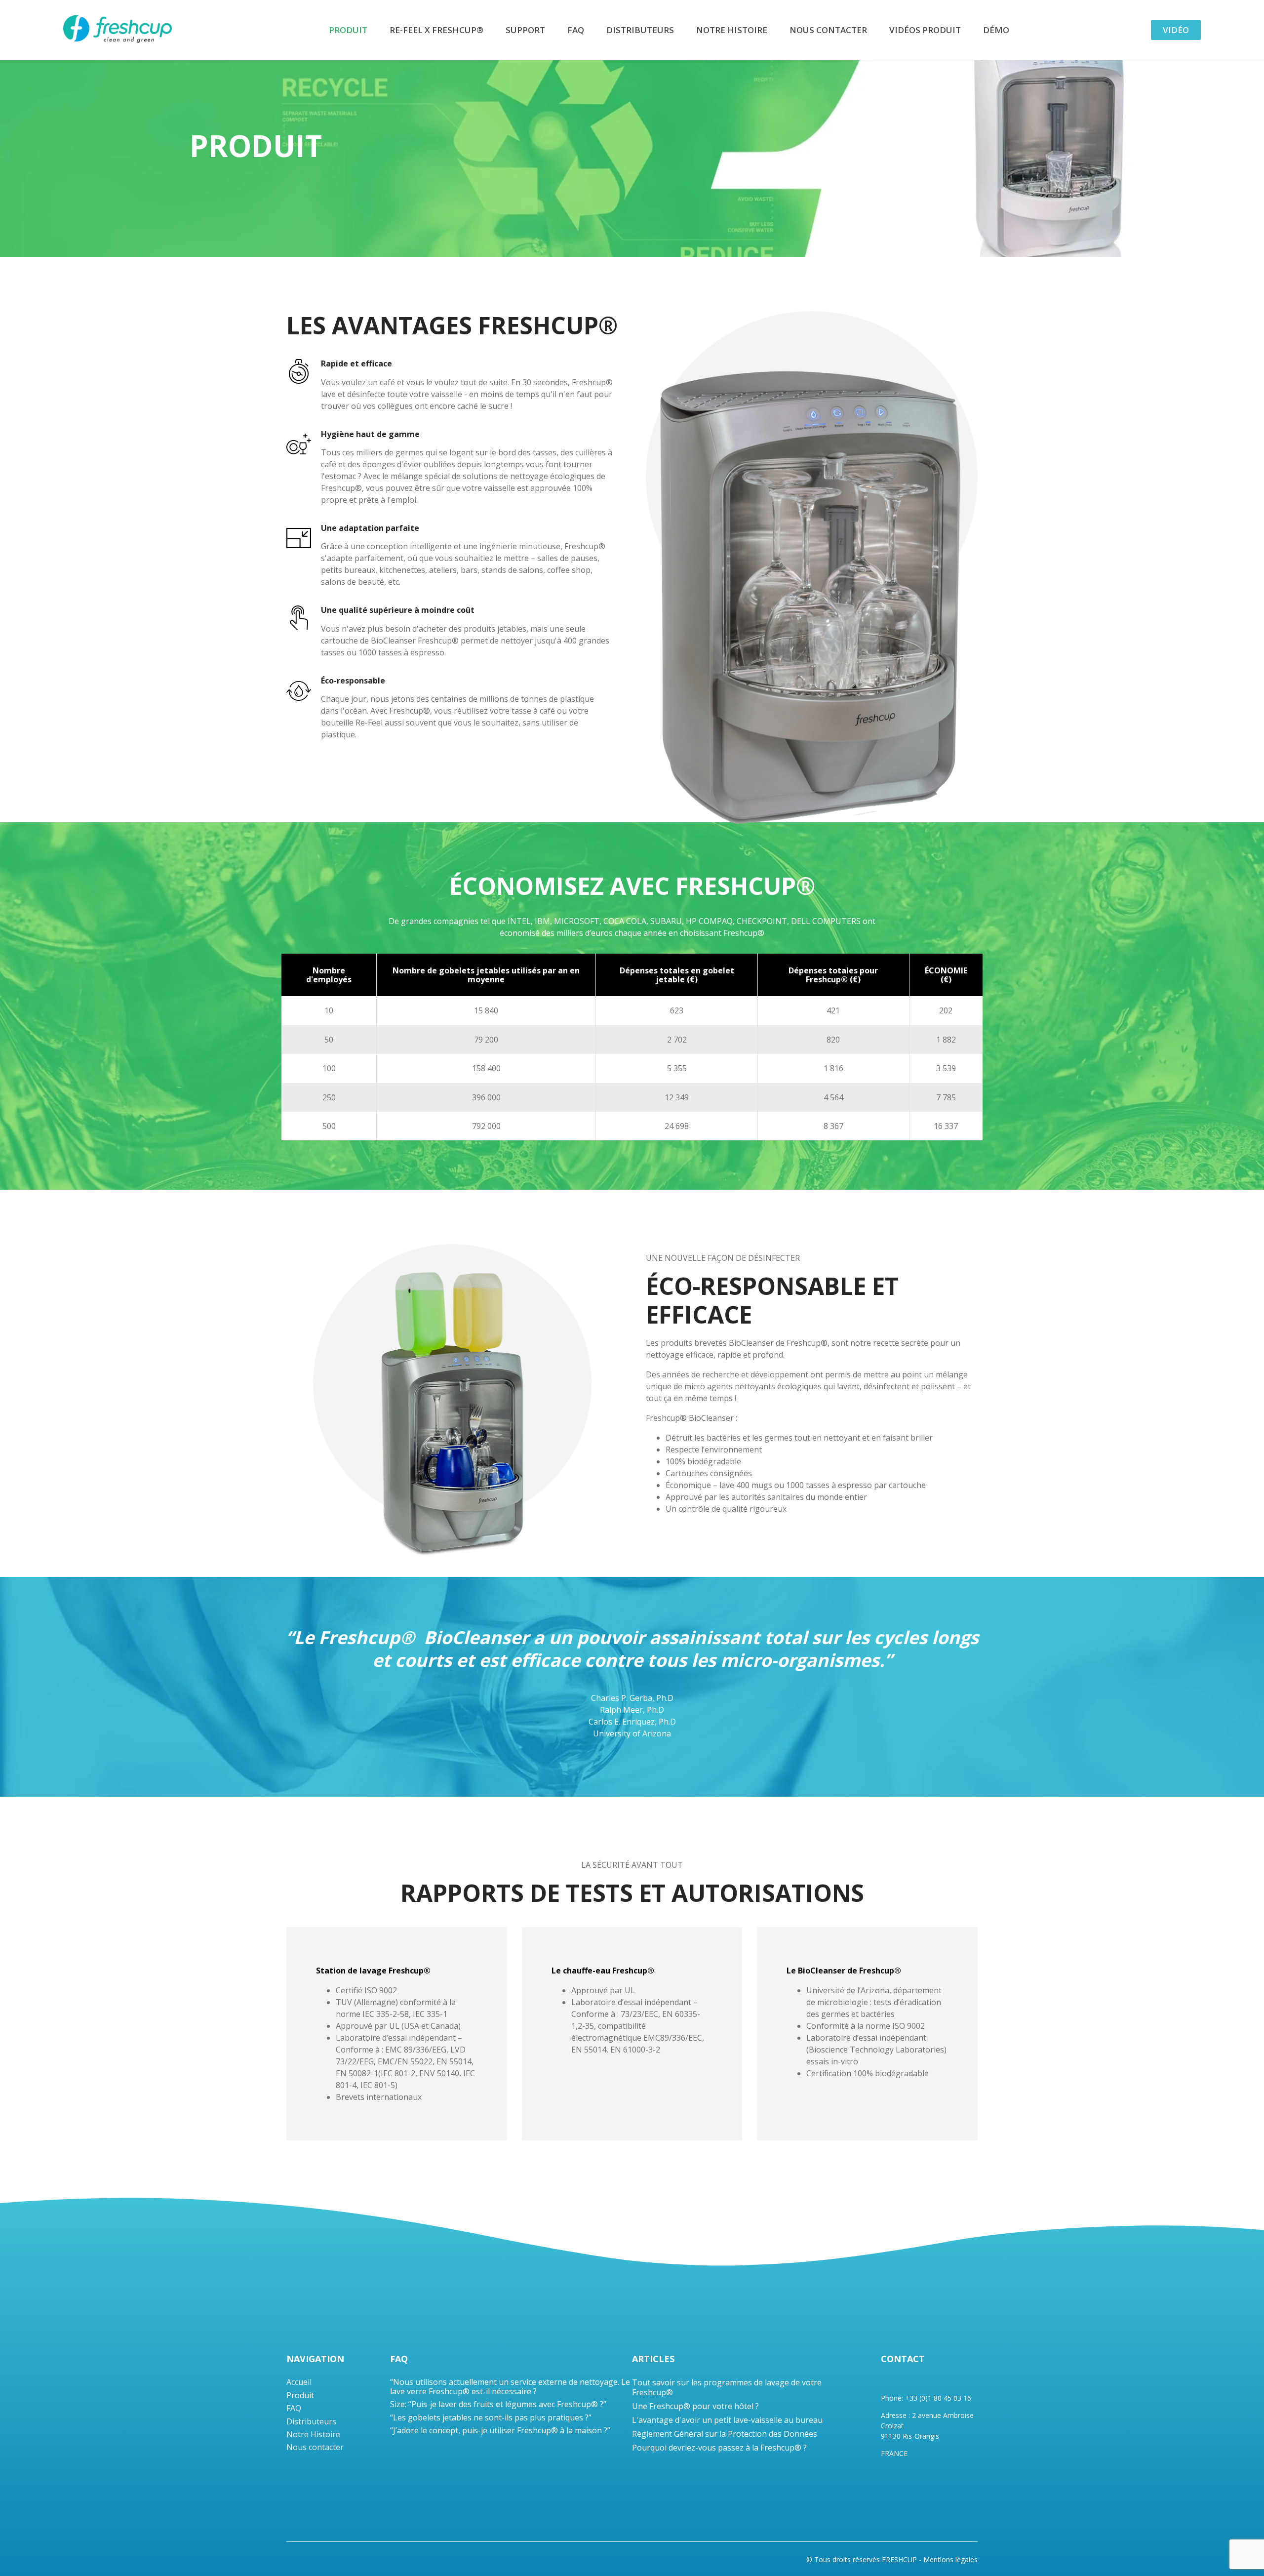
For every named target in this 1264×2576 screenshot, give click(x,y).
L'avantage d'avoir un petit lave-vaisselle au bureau (727, 2420)
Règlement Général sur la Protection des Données (725, 2434)
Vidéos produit (925, 30)
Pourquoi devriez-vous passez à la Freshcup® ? (719, 2448)
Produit (348, 30)
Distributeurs (640, 30)
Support (525, 30)
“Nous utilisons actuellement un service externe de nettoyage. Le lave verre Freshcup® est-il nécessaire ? (510, 2386)
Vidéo (1176, 30)
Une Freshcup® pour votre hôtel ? (695, 2406)
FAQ (576, 30)
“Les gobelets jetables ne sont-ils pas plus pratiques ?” (491, 2417)
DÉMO (996, 30)
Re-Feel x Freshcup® (436, 30)
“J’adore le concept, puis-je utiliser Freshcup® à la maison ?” (500, 2430)
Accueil (299, 2382)
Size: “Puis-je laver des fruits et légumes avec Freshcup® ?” (498, 2404)
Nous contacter (828, 30)
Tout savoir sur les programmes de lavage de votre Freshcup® (727, 2387)
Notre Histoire (732, 30)
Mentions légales (950, 2560)
